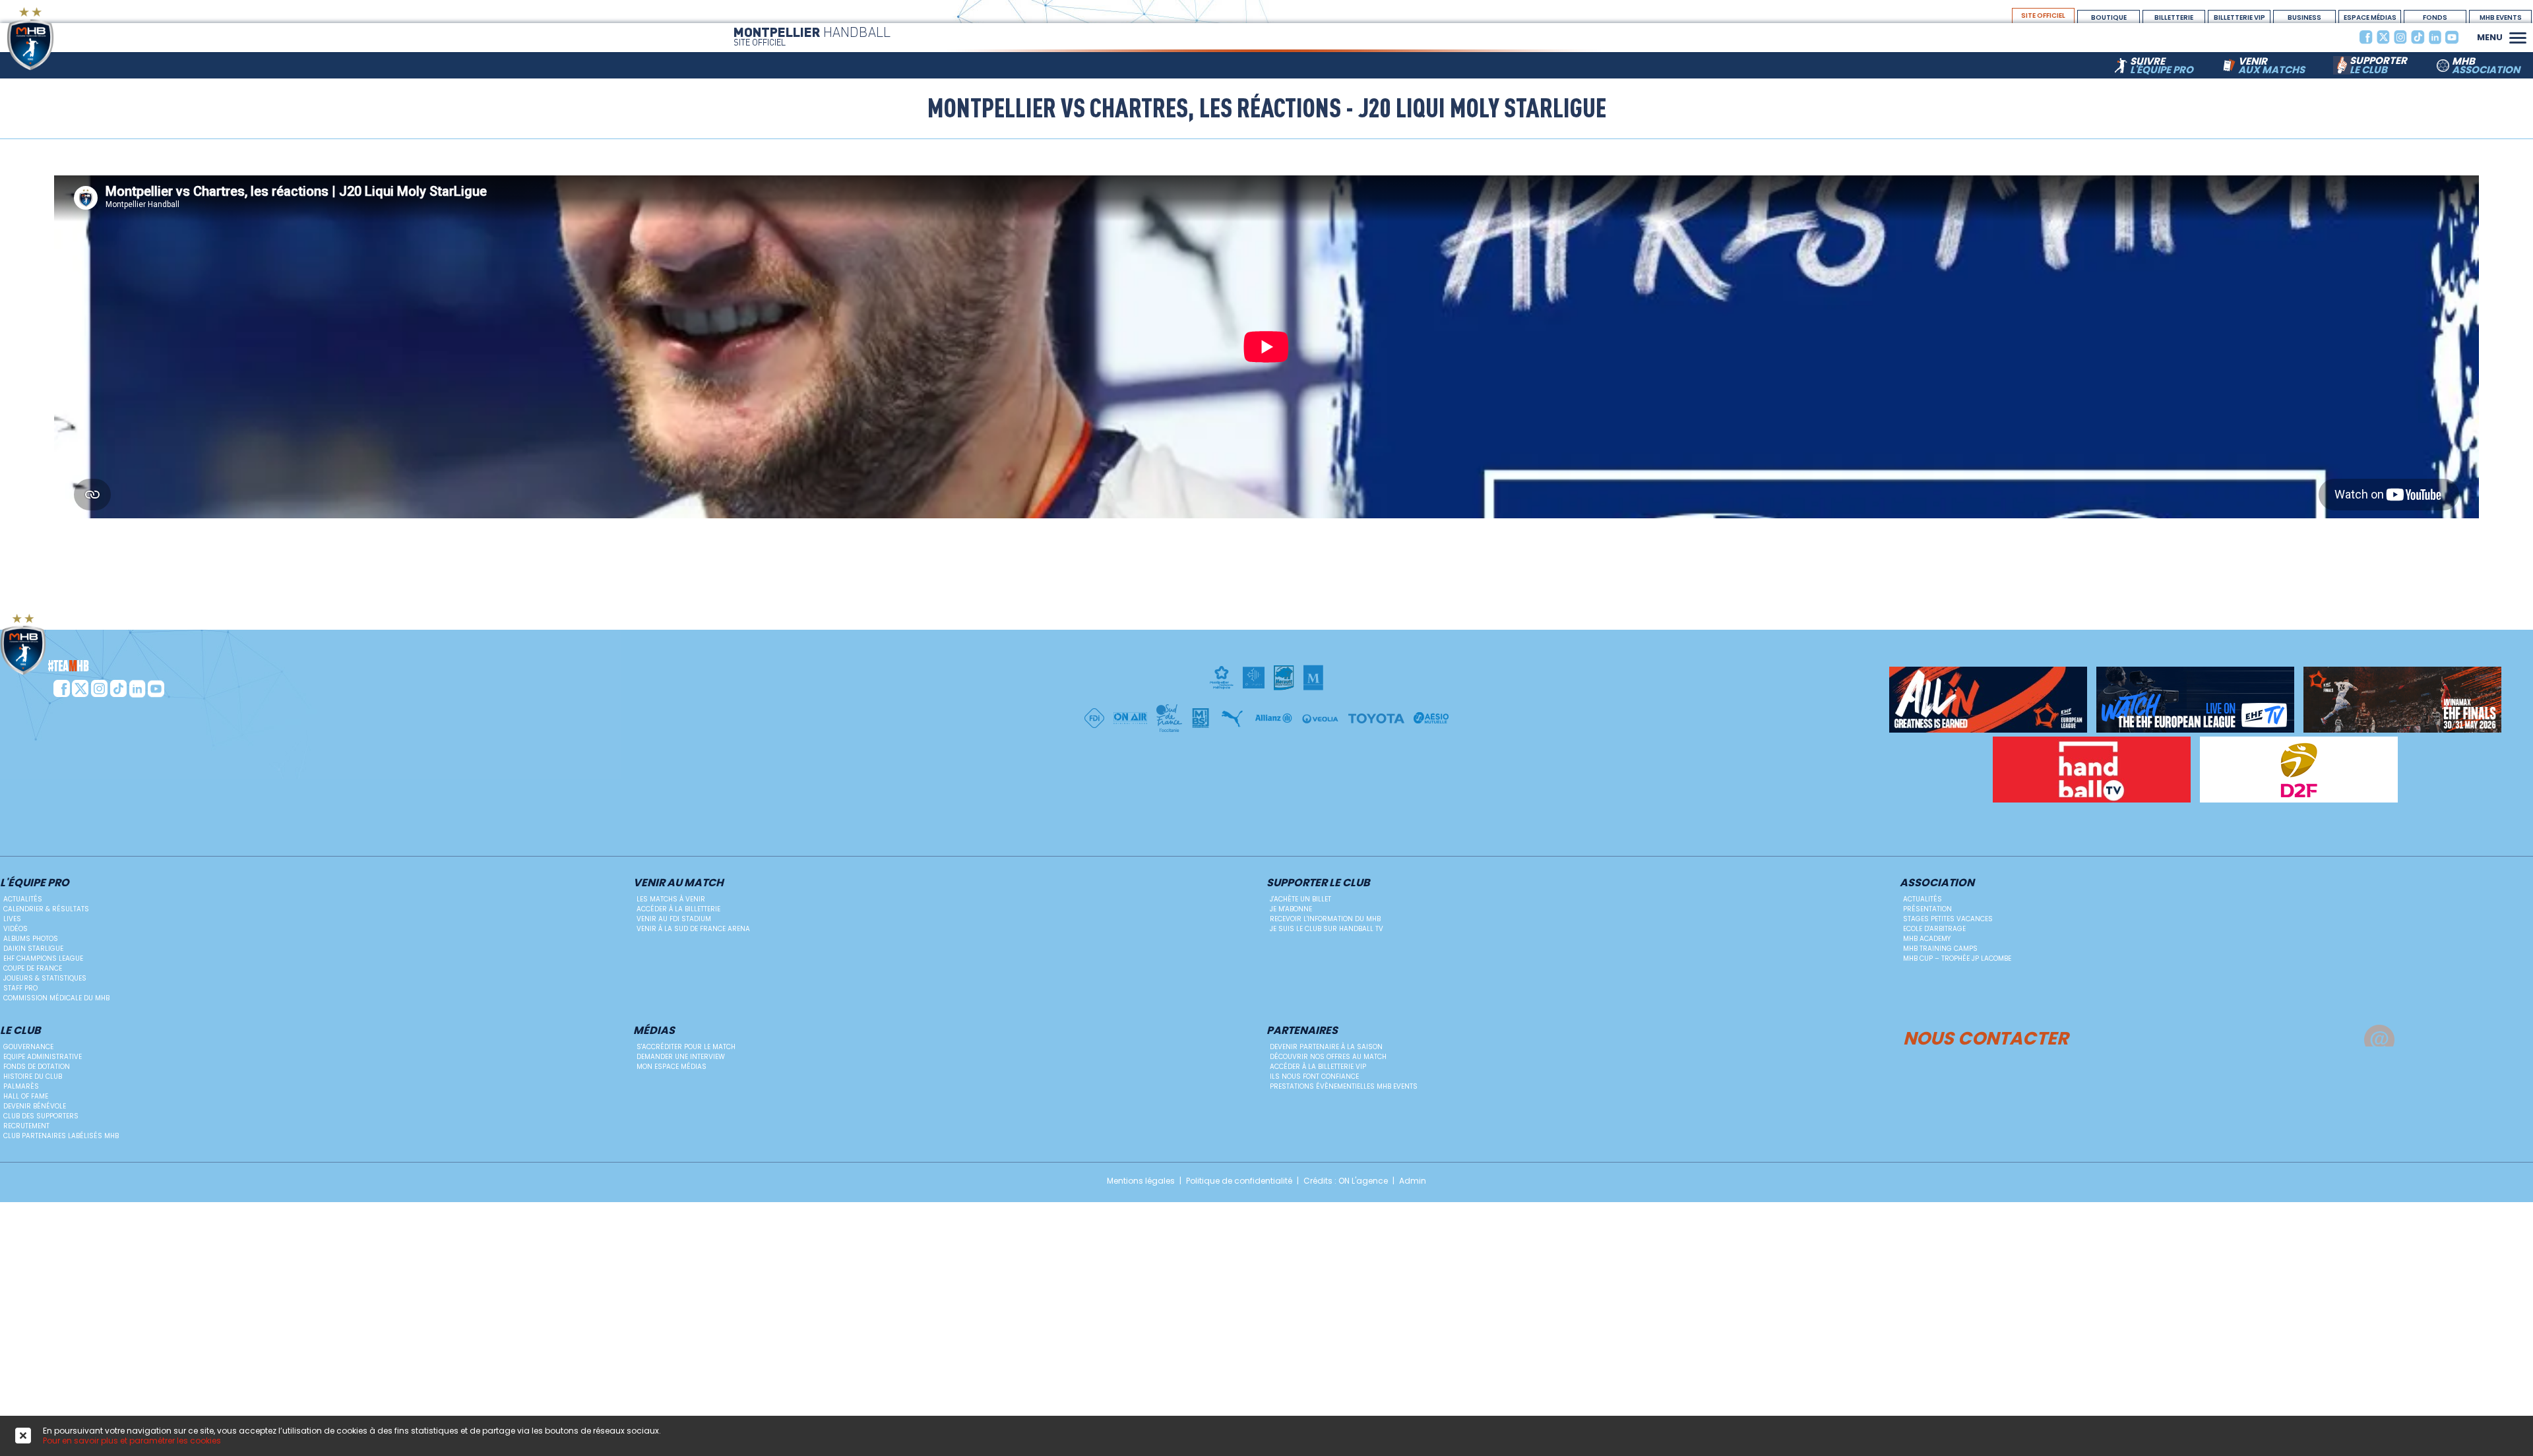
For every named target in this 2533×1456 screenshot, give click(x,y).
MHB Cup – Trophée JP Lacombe (1957, 958)
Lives (12, 919)
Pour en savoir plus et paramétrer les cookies (132, 1441)
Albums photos (31, 939)
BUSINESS (2304, 17)
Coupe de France (33, 968)
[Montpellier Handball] (56, 39)
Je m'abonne (1291, 909)
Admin (1413, 1181)
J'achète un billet (1300, 899)
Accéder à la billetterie (678, 909)
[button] (2518, 36)
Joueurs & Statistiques (45, 978)
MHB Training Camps (1940, 949)
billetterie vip (2239, 17)
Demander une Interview (681, 1057)
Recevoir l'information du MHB (1325, 919)
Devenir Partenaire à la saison (1326, 1047)
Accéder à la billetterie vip (1318, 1067)
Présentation (1927, 909)
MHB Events (2501, 17)
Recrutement (26, 1126)
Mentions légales (1141, 1181)
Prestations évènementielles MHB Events (1344, 1086)
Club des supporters (41, 1116)
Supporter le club (1318, 883)
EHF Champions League (43, 958)
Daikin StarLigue (33, 949)
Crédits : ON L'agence (1346, 1181)
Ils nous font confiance (1314, 1077)
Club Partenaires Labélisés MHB (61, 1136)
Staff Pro (20, 988)
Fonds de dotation (37, 1067)
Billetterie (2174, 17)
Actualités (23, 899)
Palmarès (21, 1086)
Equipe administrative (43, 1057)
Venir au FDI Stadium (674, 919)
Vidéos (16, 929)
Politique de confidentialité (1239, 1181)
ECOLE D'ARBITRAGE (1934, 929)
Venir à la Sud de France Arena (693, 929)
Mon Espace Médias (672, 1067)
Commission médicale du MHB (56, 998)
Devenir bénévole (35, 1106)
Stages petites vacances (1948, 919)
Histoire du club (33, 1077)
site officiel (2043, 15)
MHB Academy (1927, 939)
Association (1937, 883)
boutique (2109, 17)
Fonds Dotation (2435, 18)
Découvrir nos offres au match (1328, 1057)
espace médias (2370, 17)
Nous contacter (1986, 1036)
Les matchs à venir (671, 899)
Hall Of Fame (26, 1096)
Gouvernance (28, 1047)
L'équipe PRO (35, 883)
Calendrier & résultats (46, 909)
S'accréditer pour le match (686, 1047)
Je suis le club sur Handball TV (1327, 929)
